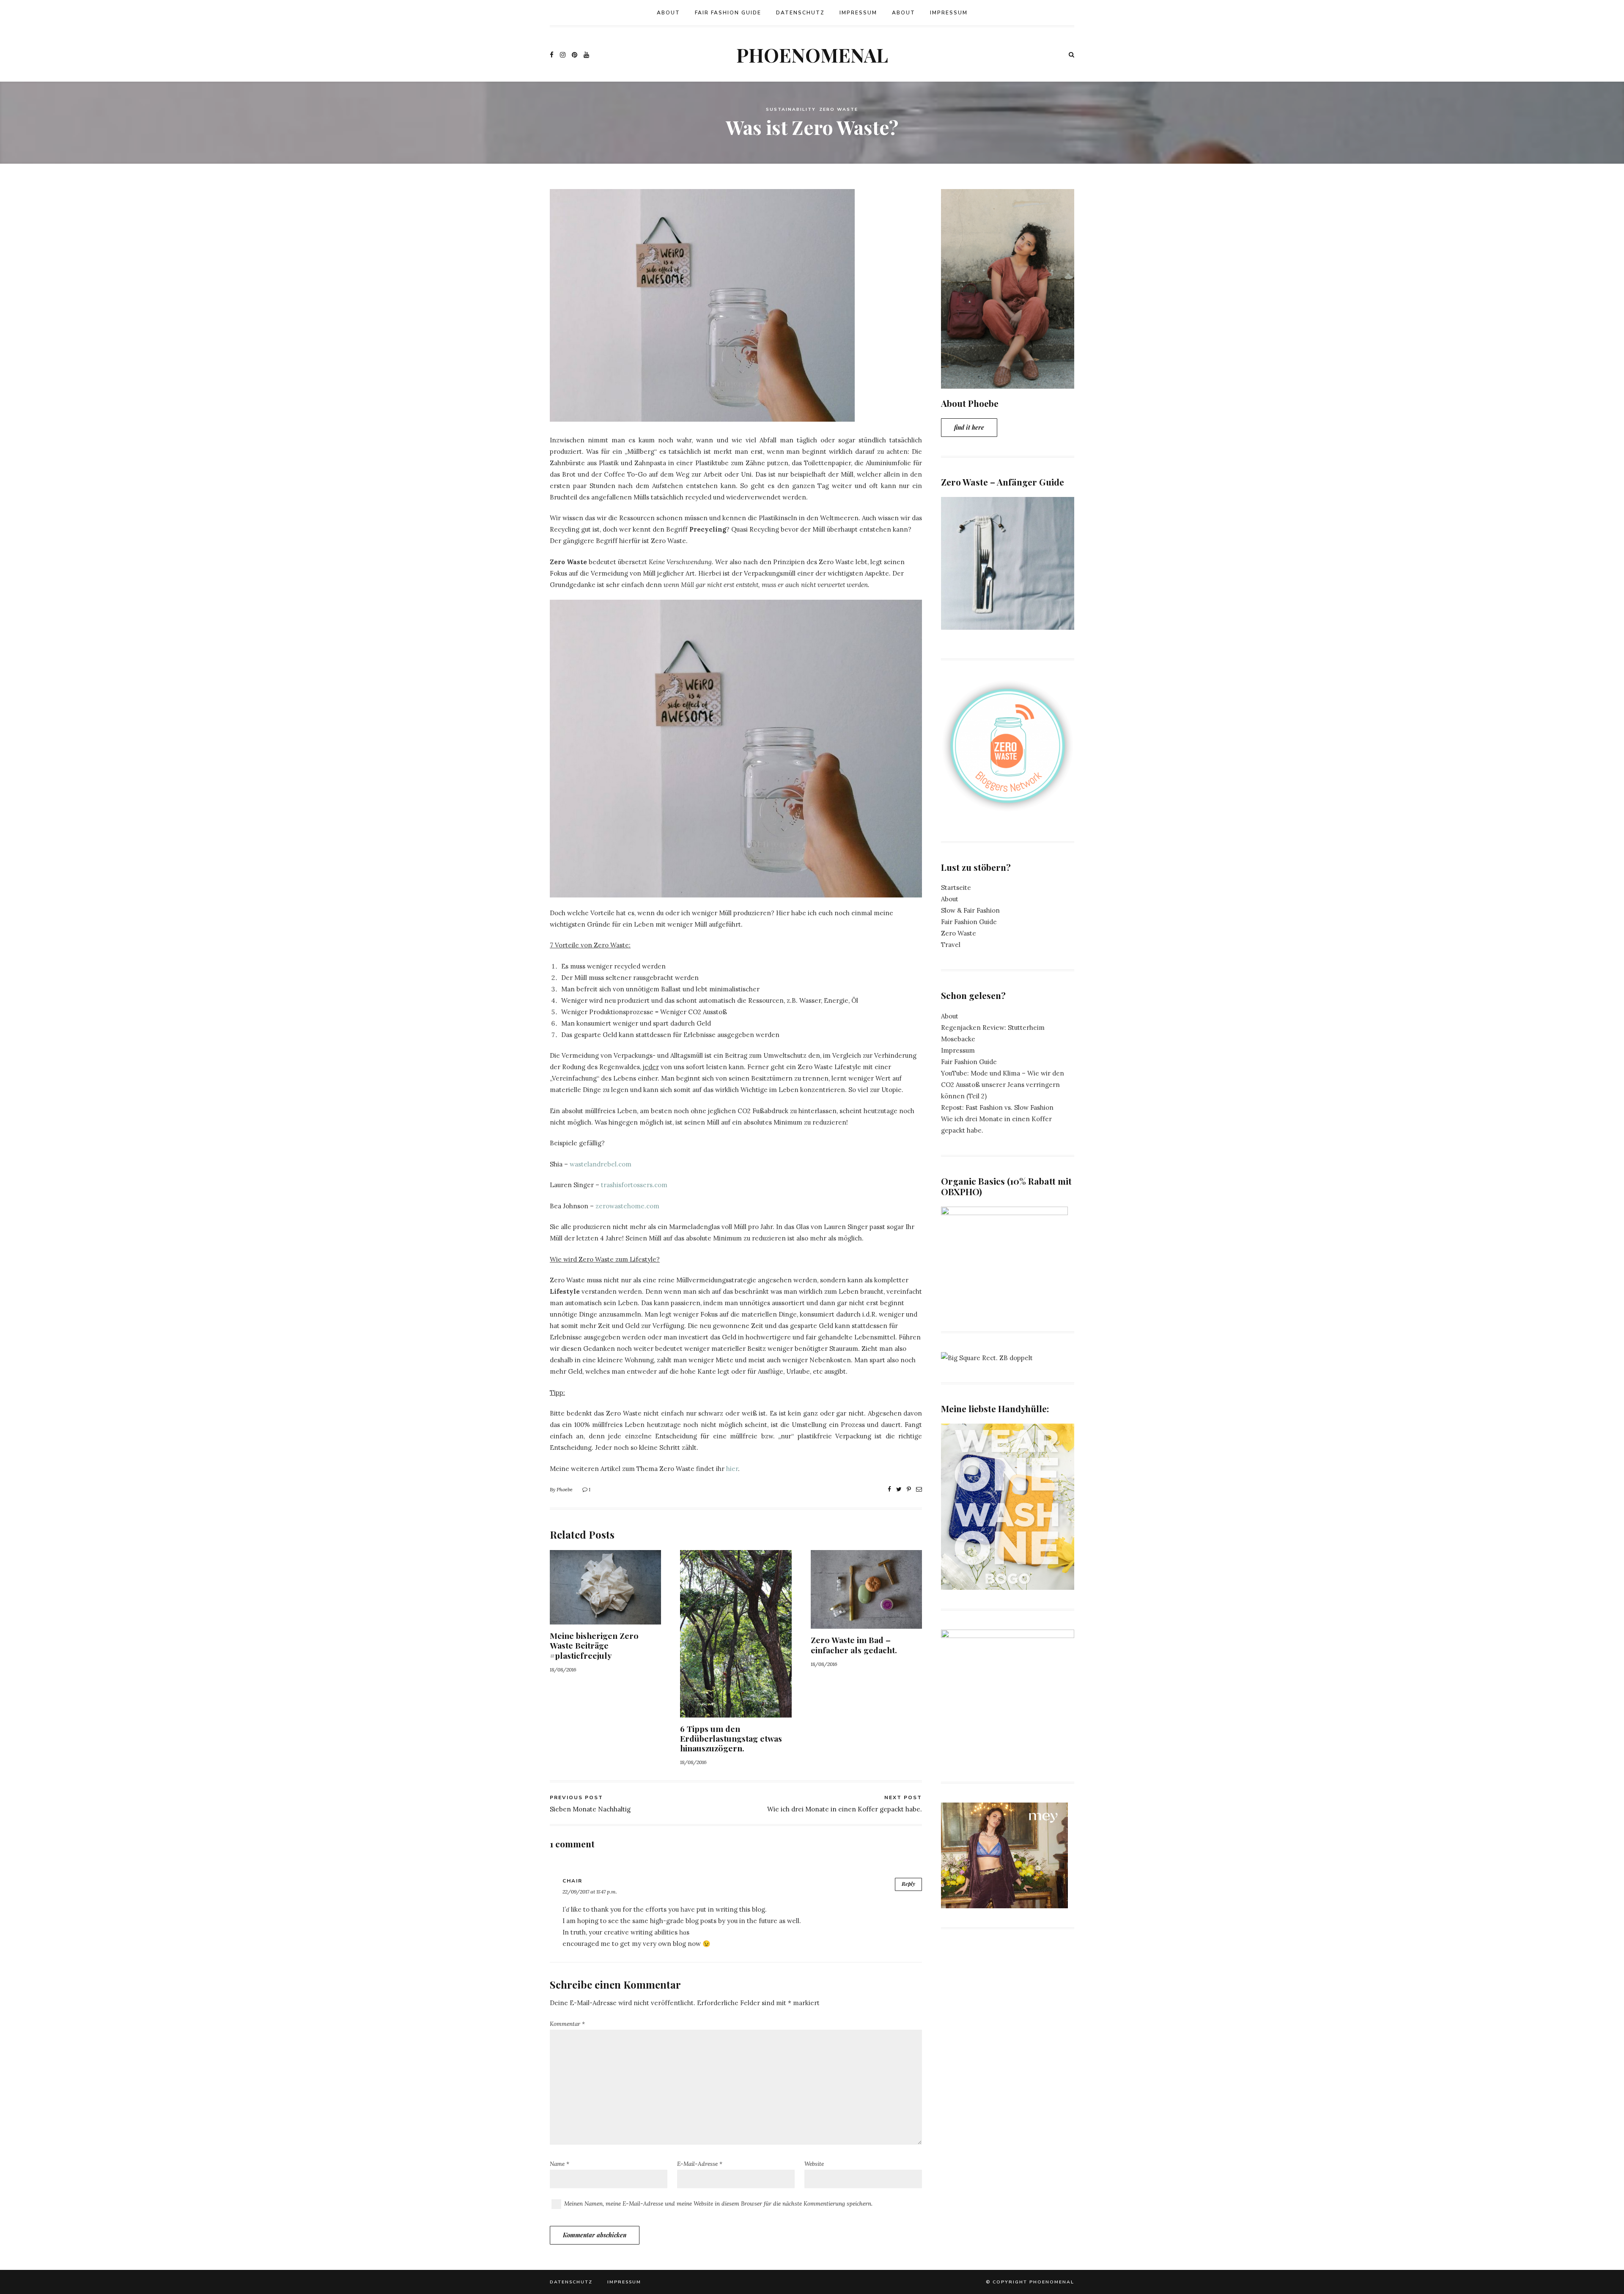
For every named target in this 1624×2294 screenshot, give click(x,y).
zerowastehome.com (627, 1206)
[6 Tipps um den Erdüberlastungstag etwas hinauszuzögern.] (736, 1712)
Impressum (858, 13)
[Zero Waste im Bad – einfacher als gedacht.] (866, 1623)
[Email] (919, 1489)
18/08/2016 (563, 1670)
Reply (908, 1884)
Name (560, 2164)
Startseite (956, 888)
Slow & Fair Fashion (970, 910)
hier (732, 1469)
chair (572, 1881)
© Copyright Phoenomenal (1030, 2282)
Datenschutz (800, 13)
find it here (969, 427)
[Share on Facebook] (889, 1489)
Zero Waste (839, 110)
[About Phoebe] (1008, 383)
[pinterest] (575, 54)
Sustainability (791, 110)
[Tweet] (899, 1489)
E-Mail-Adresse (700, 2164)
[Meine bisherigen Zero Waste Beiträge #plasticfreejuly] (605, 1619)
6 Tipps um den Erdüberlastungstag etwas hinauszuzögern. (731, 1738)
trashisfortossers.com (634, 1185)
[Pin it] (909, 1489)
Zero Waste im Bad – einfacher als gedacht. (854, 1645)
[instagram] (563, 54)
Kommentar (567, 2024)
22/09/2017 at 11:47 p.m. (590, 1892)
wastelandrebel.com (601, 1164)
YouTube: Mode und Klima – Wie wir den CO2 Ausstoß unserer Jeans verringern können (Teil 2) (1003, 1085)
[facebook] (552, 54)
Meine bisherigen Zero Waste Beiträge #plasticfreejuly (594, 1645)
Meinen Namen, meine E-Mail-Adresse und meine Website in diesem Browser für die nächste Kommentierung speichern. (718, 2203)
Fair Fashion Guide (728, 13)
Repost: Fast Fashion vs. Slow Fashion (997, 1107)
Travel (951, 945)
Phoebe (565, 1489)
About (668, 13)
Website (814, 2164)
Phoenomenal (812, 55)
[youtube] (586, 54)
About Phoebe (970, 403)
